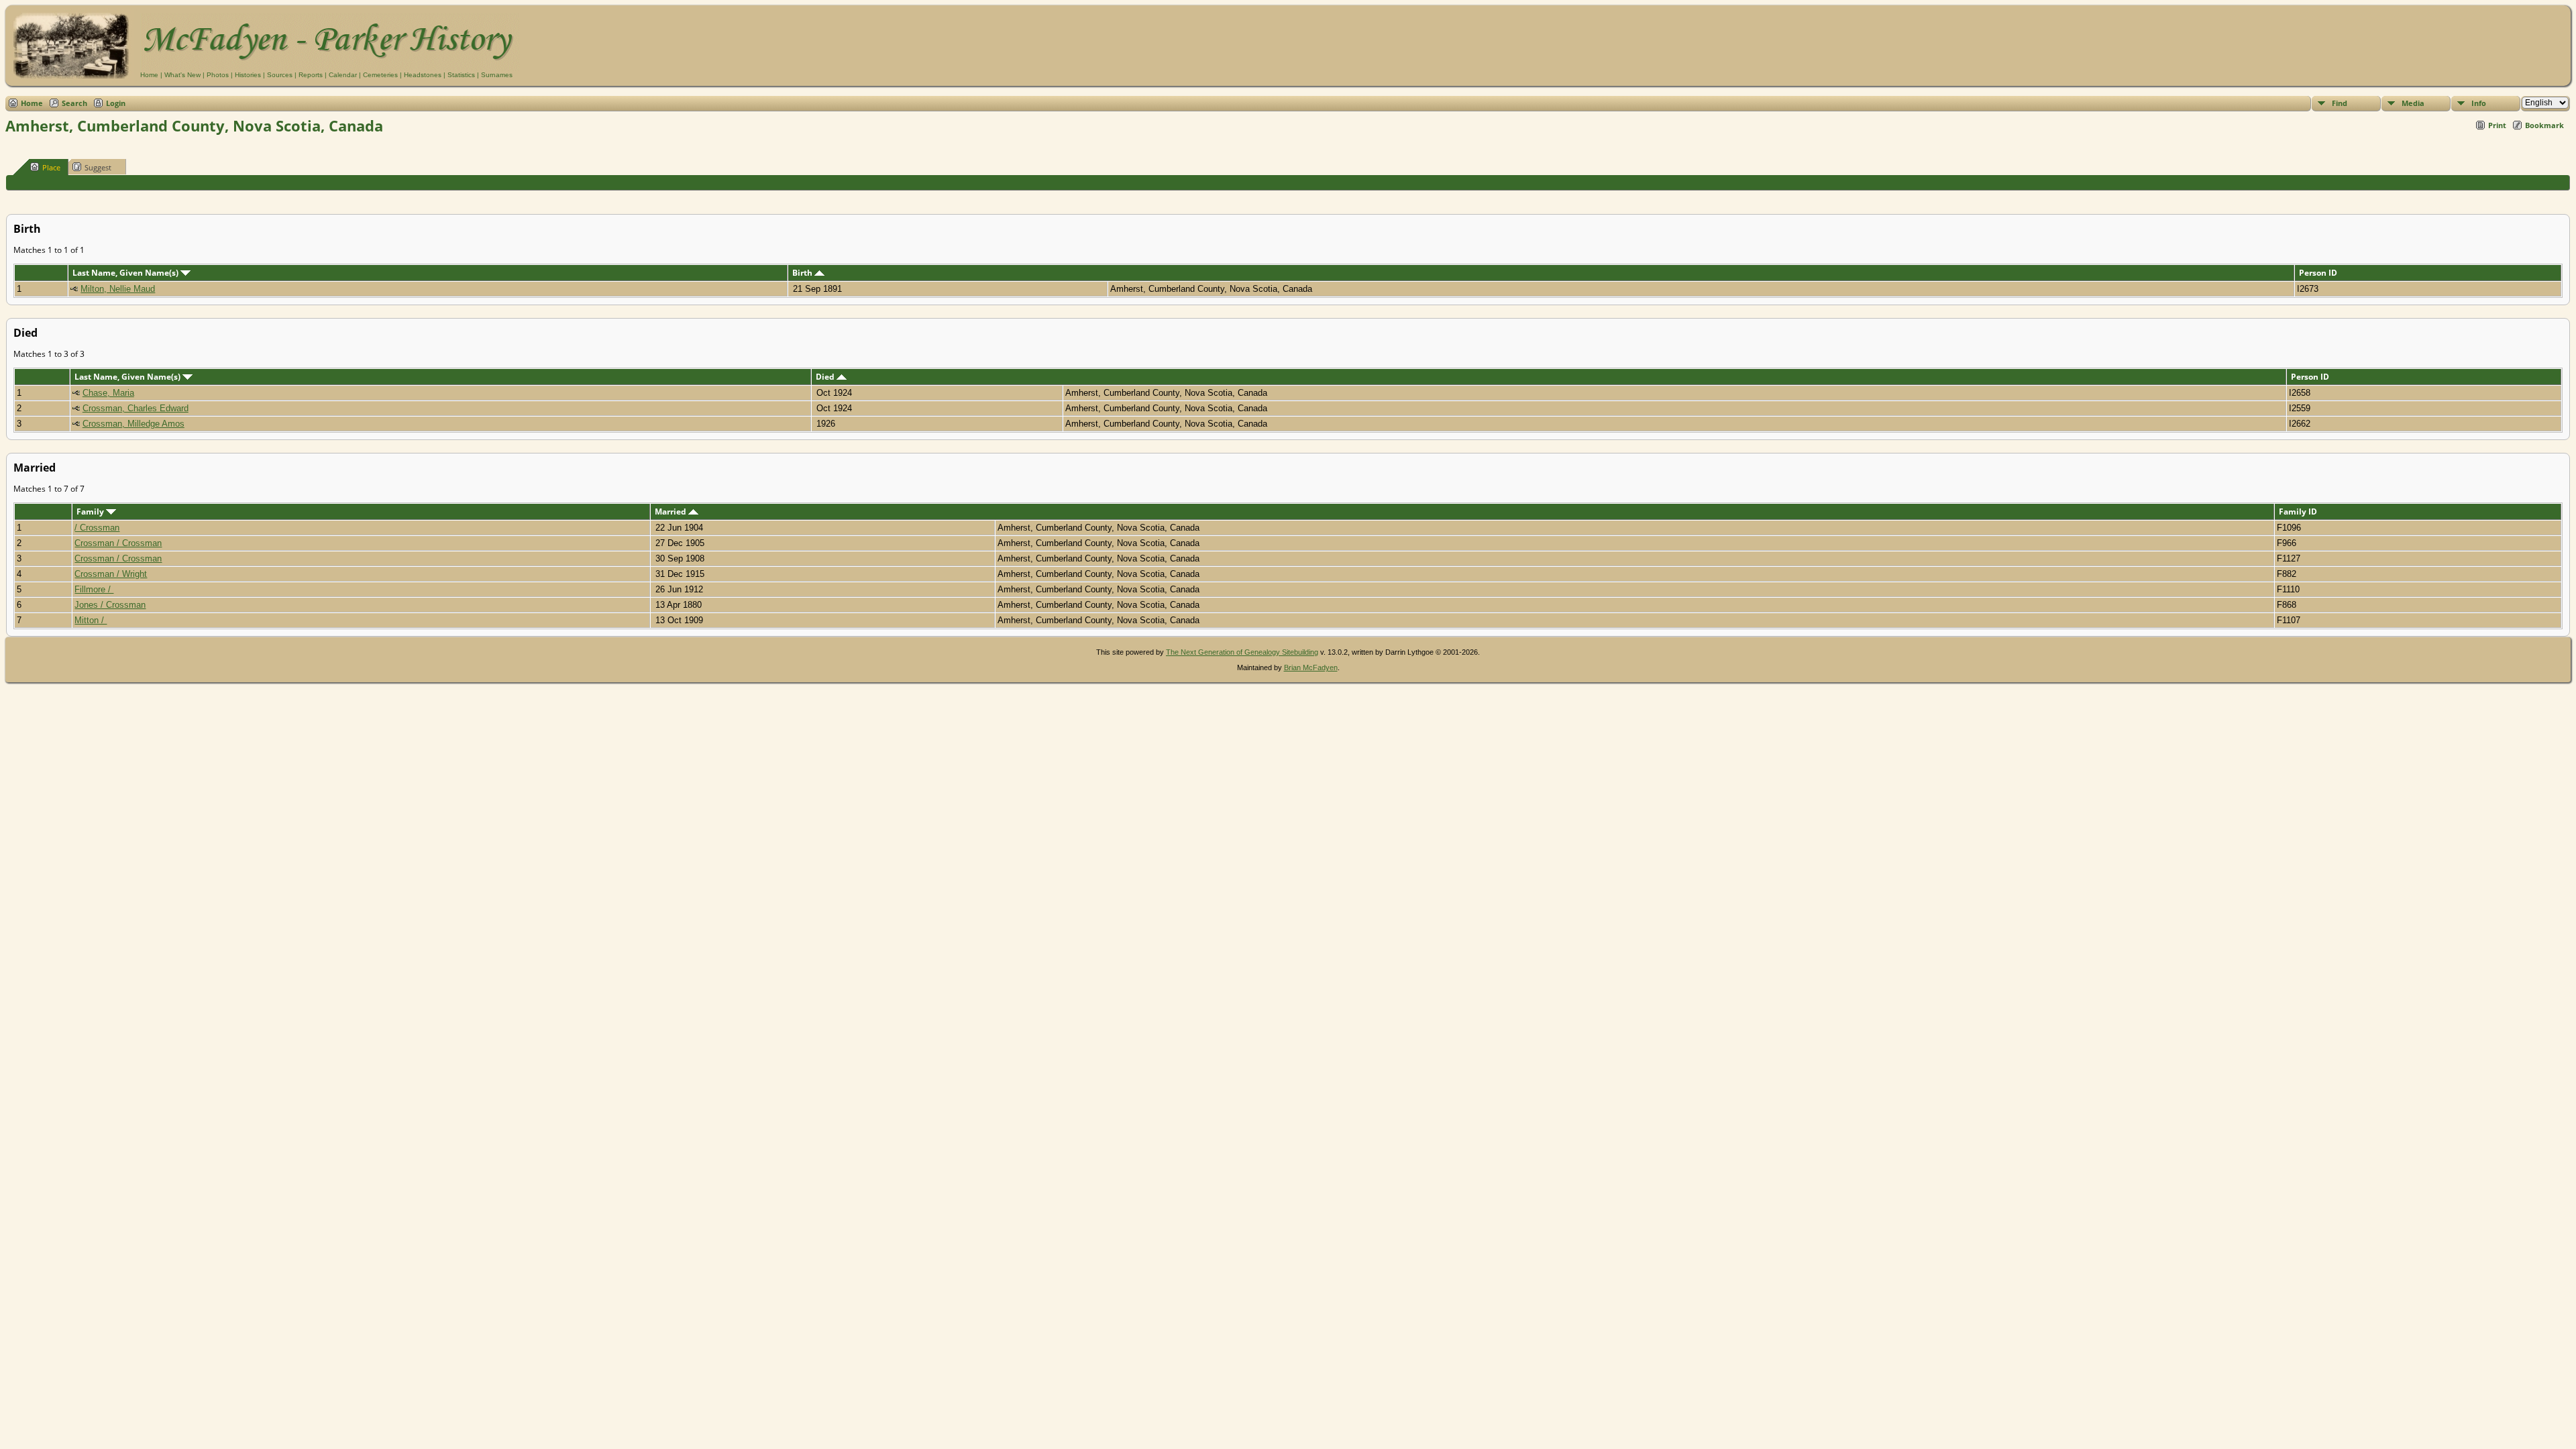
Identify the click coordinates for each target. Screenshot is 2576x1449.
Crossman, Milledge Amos (133, 424)
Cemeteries (380, 75)
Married (672, 512)
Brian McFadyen (1311, 667)
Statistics (461, 75)
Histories (248, 75)
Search (74, 103)
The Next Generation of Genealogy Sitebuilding (1242, 652)
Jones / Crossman (110, 605)
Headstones (423, 75)
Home (149, 75)
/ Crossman (97, 528)
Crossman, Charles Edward (136, 408)
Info (2479, 103)
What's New (182, 75)
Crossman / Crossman (118, 543)
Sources (280, 75)
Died (826, 377)
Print (2497, 125)
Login (116, 103)
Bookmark (2544, 125)
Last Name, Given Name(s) (126, 273)
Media (2413, 103)
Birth (803, 273)
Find (2340, 103)
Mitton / (91, 620)
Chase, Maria (108, 393)
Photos (218, 75)
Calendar (343, 75)
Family (91, 512)
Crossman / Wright (111, 574)
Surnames (497, 75)
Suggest (98, 167)
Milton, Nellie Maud (118, 289)
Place (51, 167)
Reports (311, 75)
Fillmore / (94, 589)
